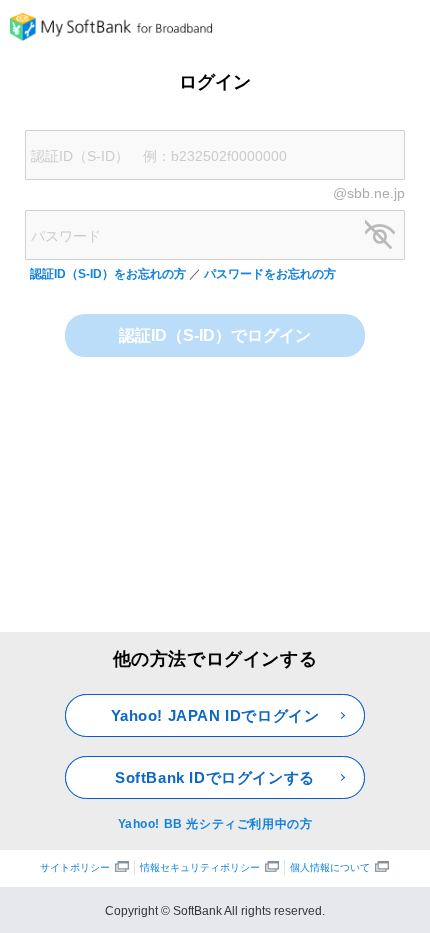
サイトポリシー (75, 867)
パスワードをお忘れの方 (270, 274)
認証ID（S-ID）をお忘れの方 (109, 274)
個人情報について (330, 867)
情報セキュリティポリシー (200, 867)
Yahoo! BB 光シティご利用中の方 (215, 824)
